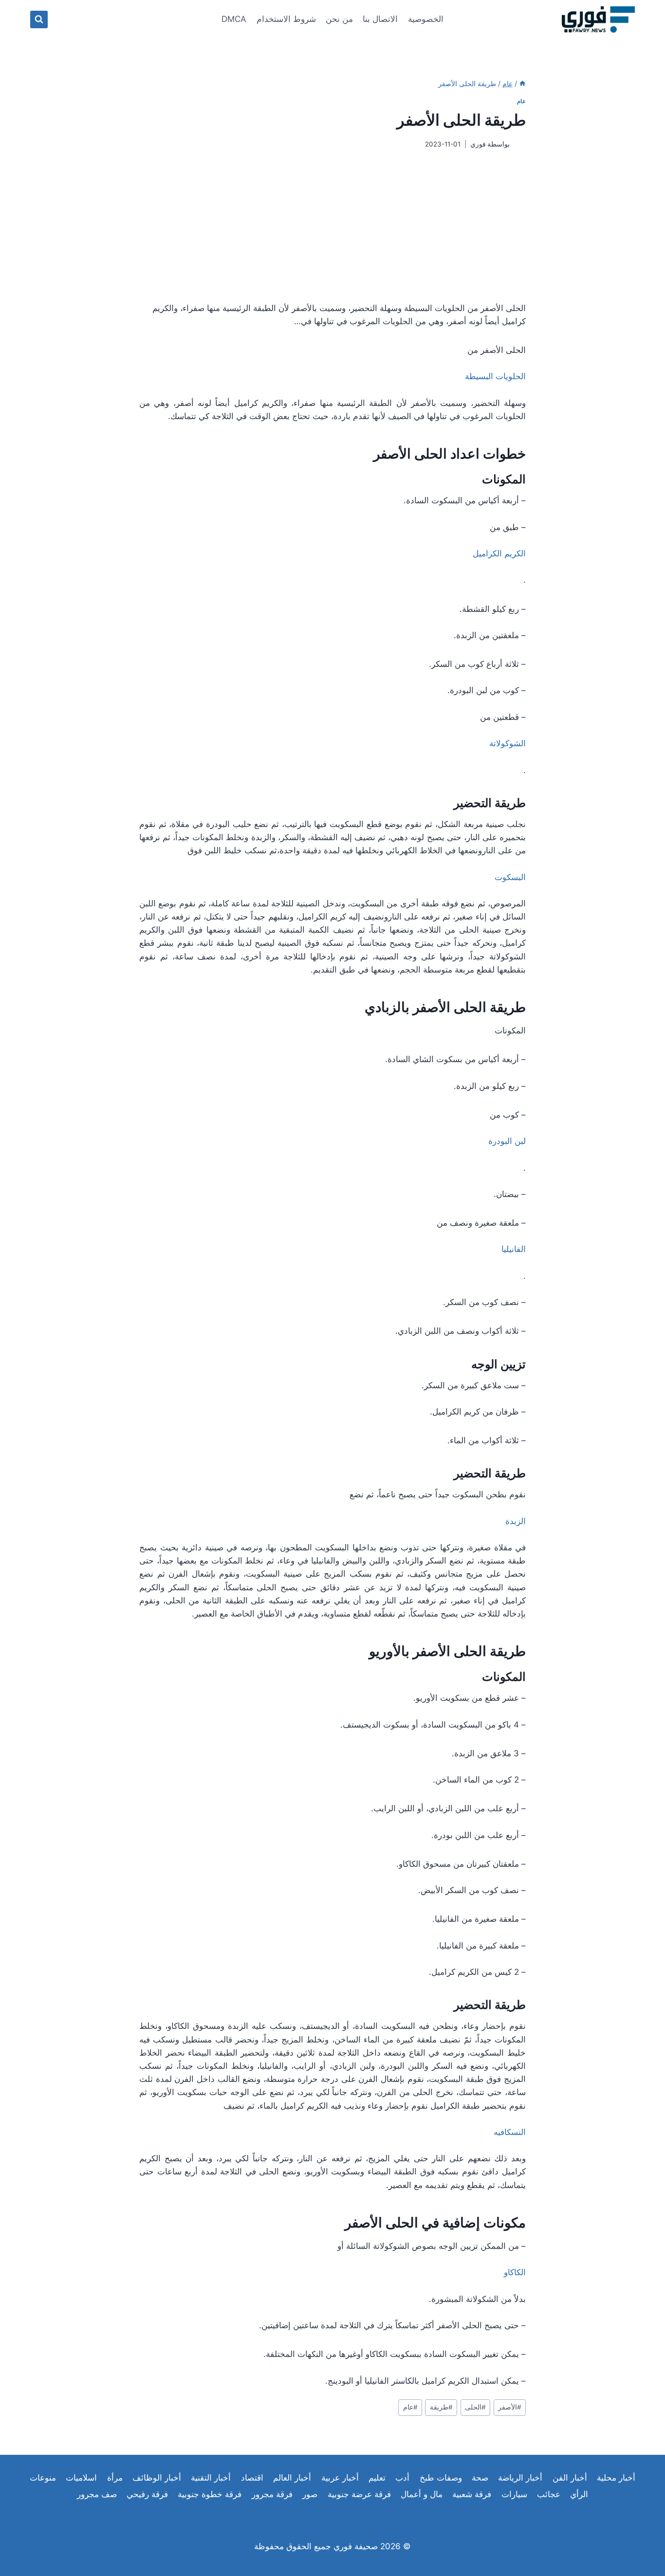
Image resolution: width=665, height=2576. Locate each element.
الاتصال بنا (380, 19)
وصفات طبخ (441, 2478)
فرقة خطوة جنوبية (210, 2494)
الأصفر (510, 2407)
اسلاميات (81, 2478)
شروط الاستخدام (286, 19)
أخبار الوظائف (157, 2478)
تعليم (377, 2478)
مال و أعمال (422, 2494)
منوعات (43, 2478)
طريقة (441, 2407)
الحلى (475, 2407)
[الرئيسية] (522, 83)
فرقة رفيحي (147, 2494)
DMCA (234, 19)
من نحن (339, 19)
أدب (402, 2478)
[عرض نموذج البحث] (39, 19)
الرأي (579, 2494)
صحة (480, 2478)
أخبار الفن (570, 2478)
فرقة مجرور (272, 2494)
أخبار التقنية (211, 2478)
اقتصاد (252, 2478)
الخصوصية (426, 19)
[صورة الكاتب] (520, 144)
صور (310, 2494)
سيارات (514, 2494)
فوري (478, 144)
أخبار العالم (292, 2478)
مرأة (115, 2478)
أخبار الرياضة (520, 2478)
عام (521, 101)
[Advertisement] (332, 225)
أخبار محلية (616, 2478)
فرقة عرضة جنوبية (359, 2494)
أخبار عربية (340, 2478)
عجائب (549, 2494)
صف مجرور (97, 2494)
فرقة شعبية (472, 2494)
